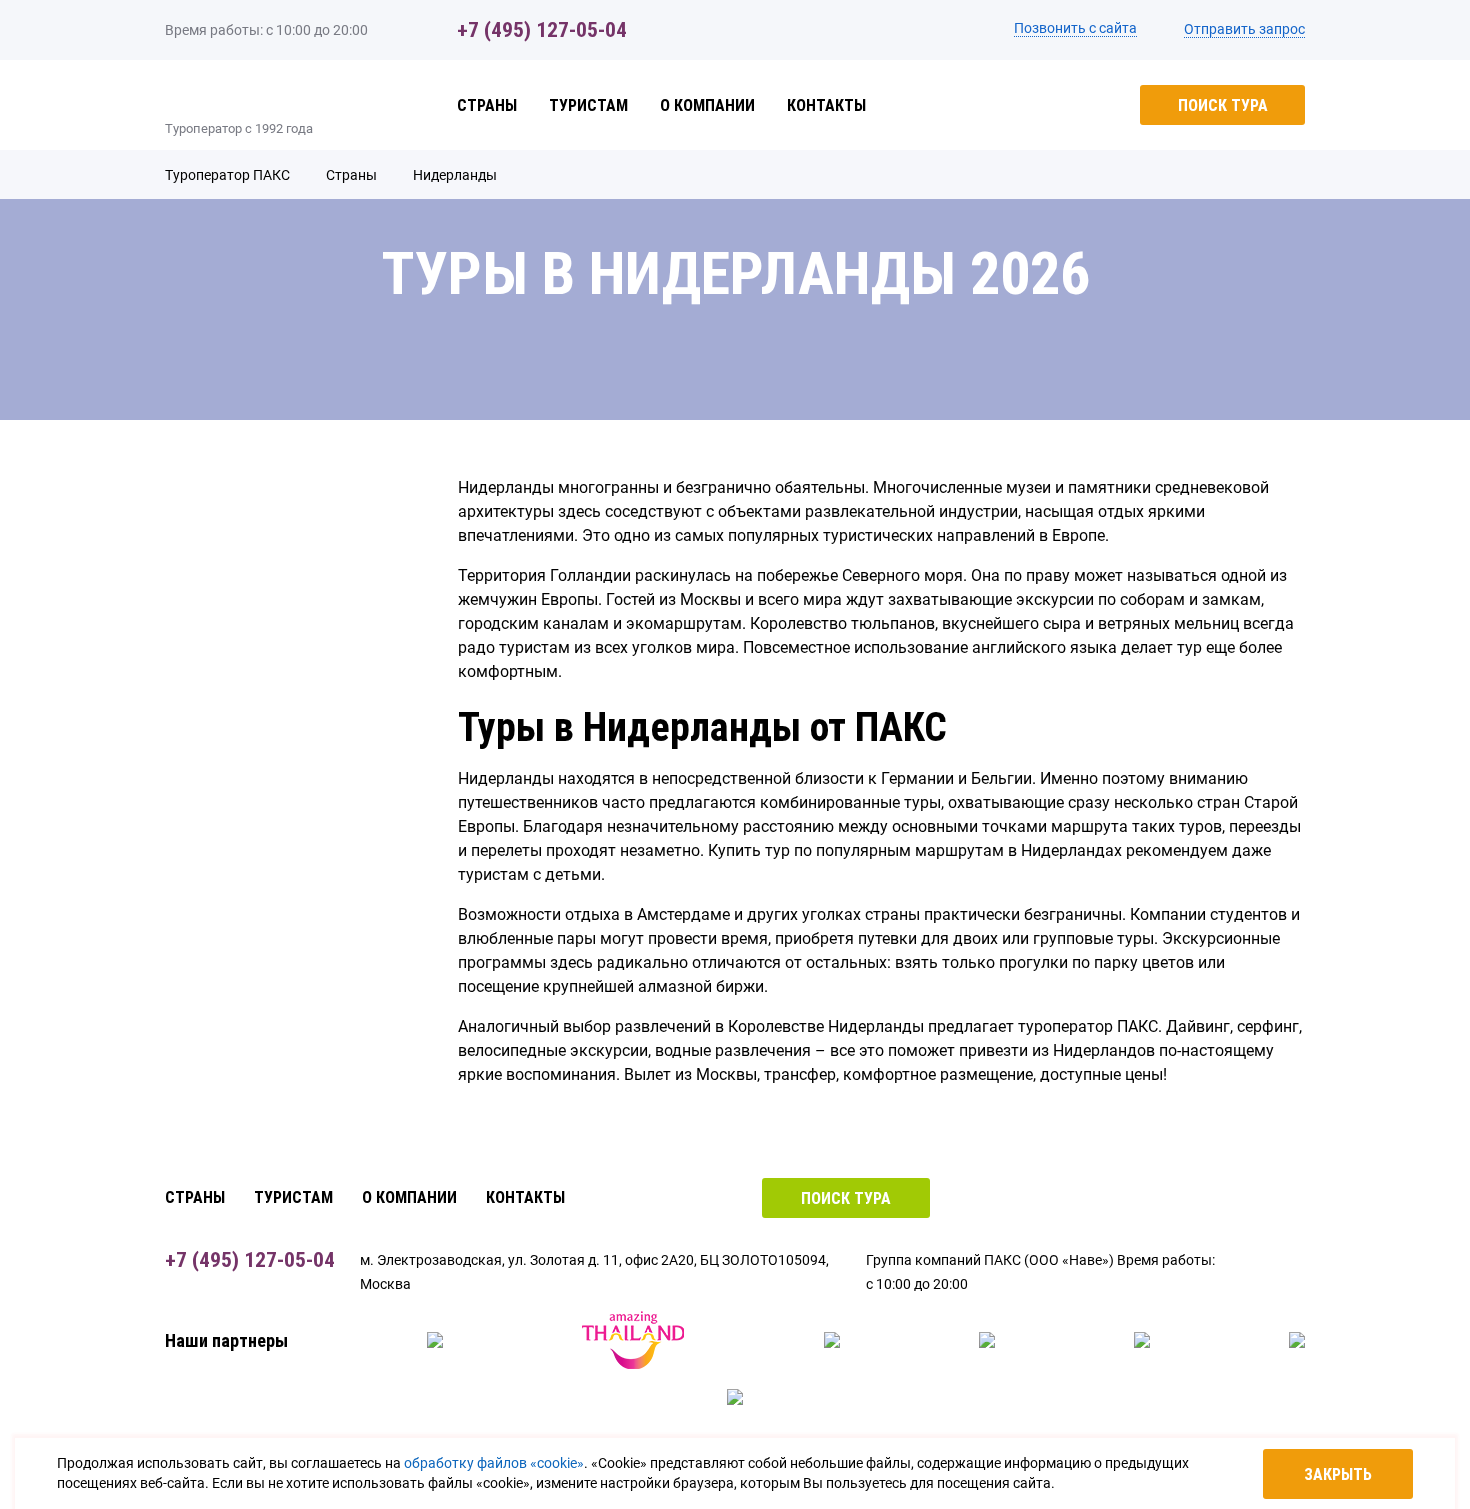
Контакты (826, 105)
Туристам (588, 105)
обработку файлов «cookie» (494, 1463)
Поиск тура (1223, 105)
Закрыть (1338, 1474)
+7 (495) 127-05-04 (542, 30)
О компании (707, 105)
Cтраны (487, 105)
